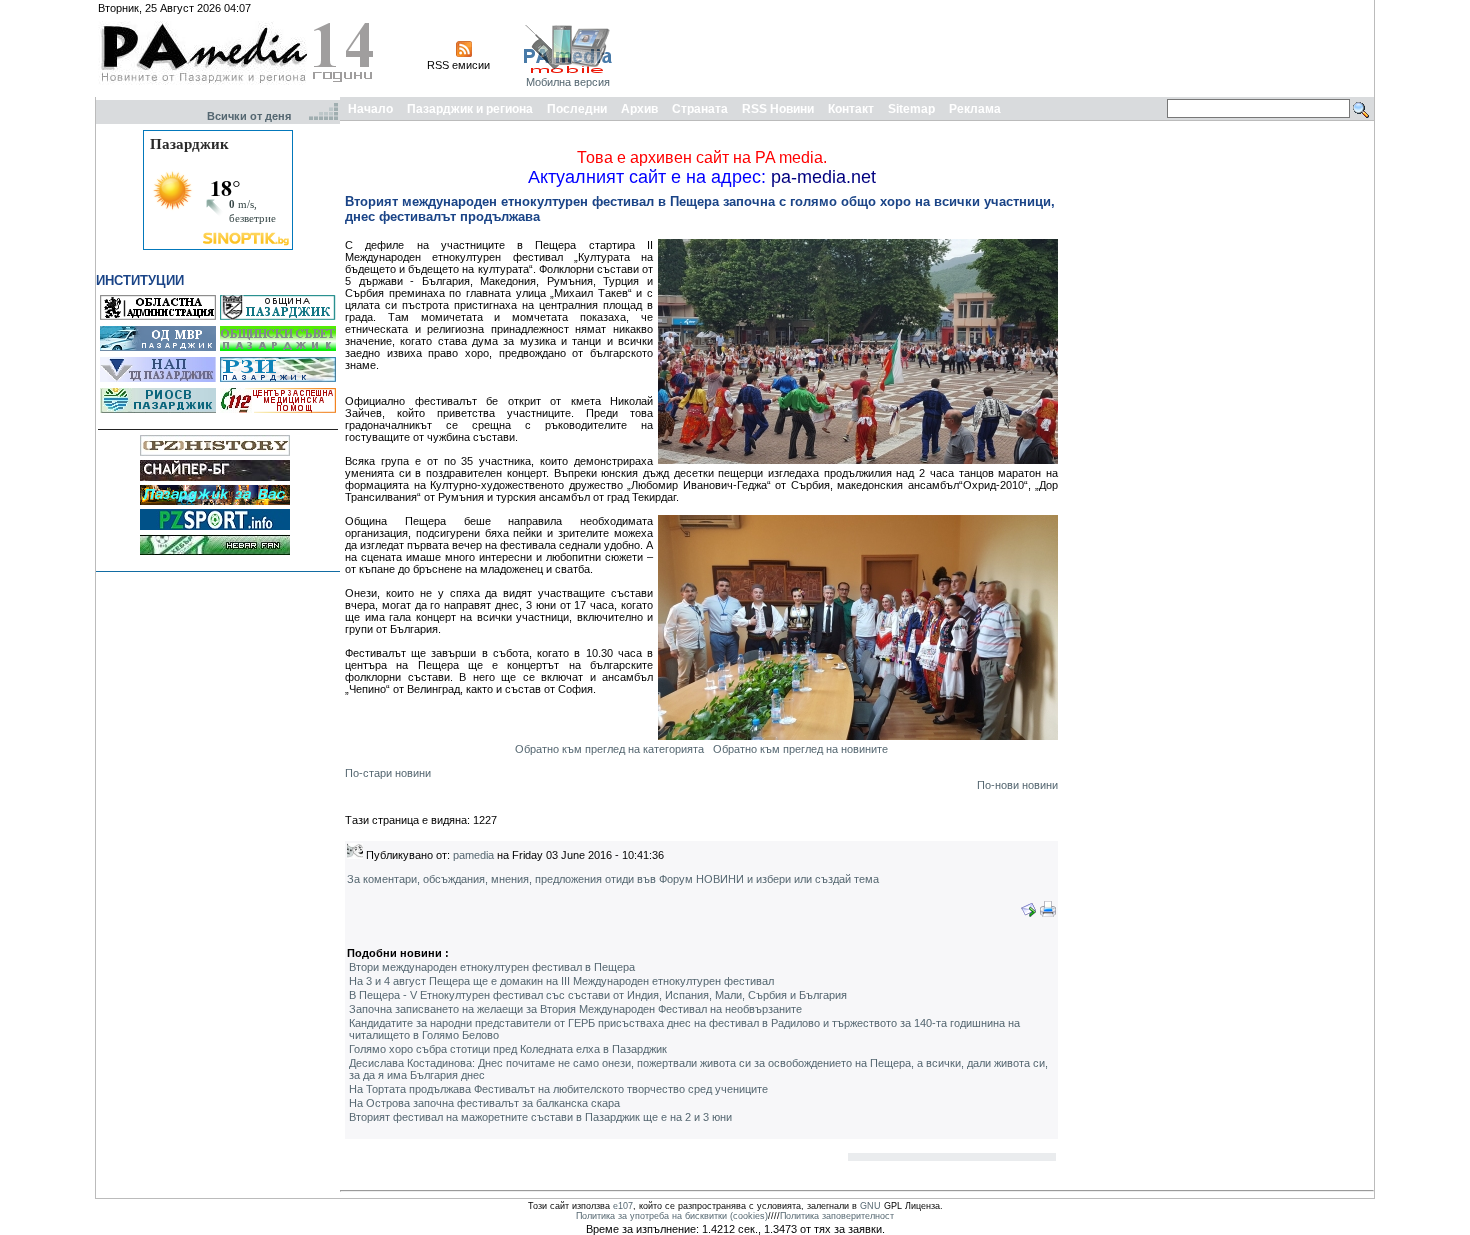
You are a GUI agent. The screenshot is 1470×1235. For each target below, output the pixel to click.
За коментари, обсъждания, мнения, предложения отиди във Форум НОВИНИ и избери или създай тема (613, 879)
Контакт (851, 109)
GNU (870, 1206)
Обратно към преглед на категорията (609, 749)
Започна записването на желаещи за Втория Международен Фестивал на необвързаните (575, 1009)
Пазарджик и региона (470, 109)
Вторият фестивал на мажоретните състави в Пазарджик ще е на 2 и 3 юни (540, 1117)
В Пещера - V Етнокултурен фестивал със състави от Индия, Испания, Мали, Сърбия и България (598, 995)
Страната (700, 109)
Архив (639, 109)
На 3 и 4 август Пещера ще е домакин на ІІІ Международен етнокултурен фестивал (561, 981)
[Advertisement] (1007, 48)
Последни (577, 109)
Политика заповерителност (837, 1216)
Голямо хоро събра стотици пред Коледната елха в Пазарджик (508, 1049)
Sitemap (911, 109)
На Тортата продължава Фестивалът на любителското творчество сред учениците (558, 1089)
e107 (623, 1206)
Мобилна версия (568, 82)
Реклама (975, 109)
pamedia (473, 855)
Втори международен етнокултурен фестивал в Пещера (492, 967)
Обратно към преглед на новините (800, 749)
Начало (370, 109)
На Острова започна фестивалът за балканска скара (484, 1103)
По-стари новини (388, 773)
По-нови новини (1017, 785)
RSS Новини (778, 109)
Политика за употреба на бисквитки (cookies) (672, 1216)
